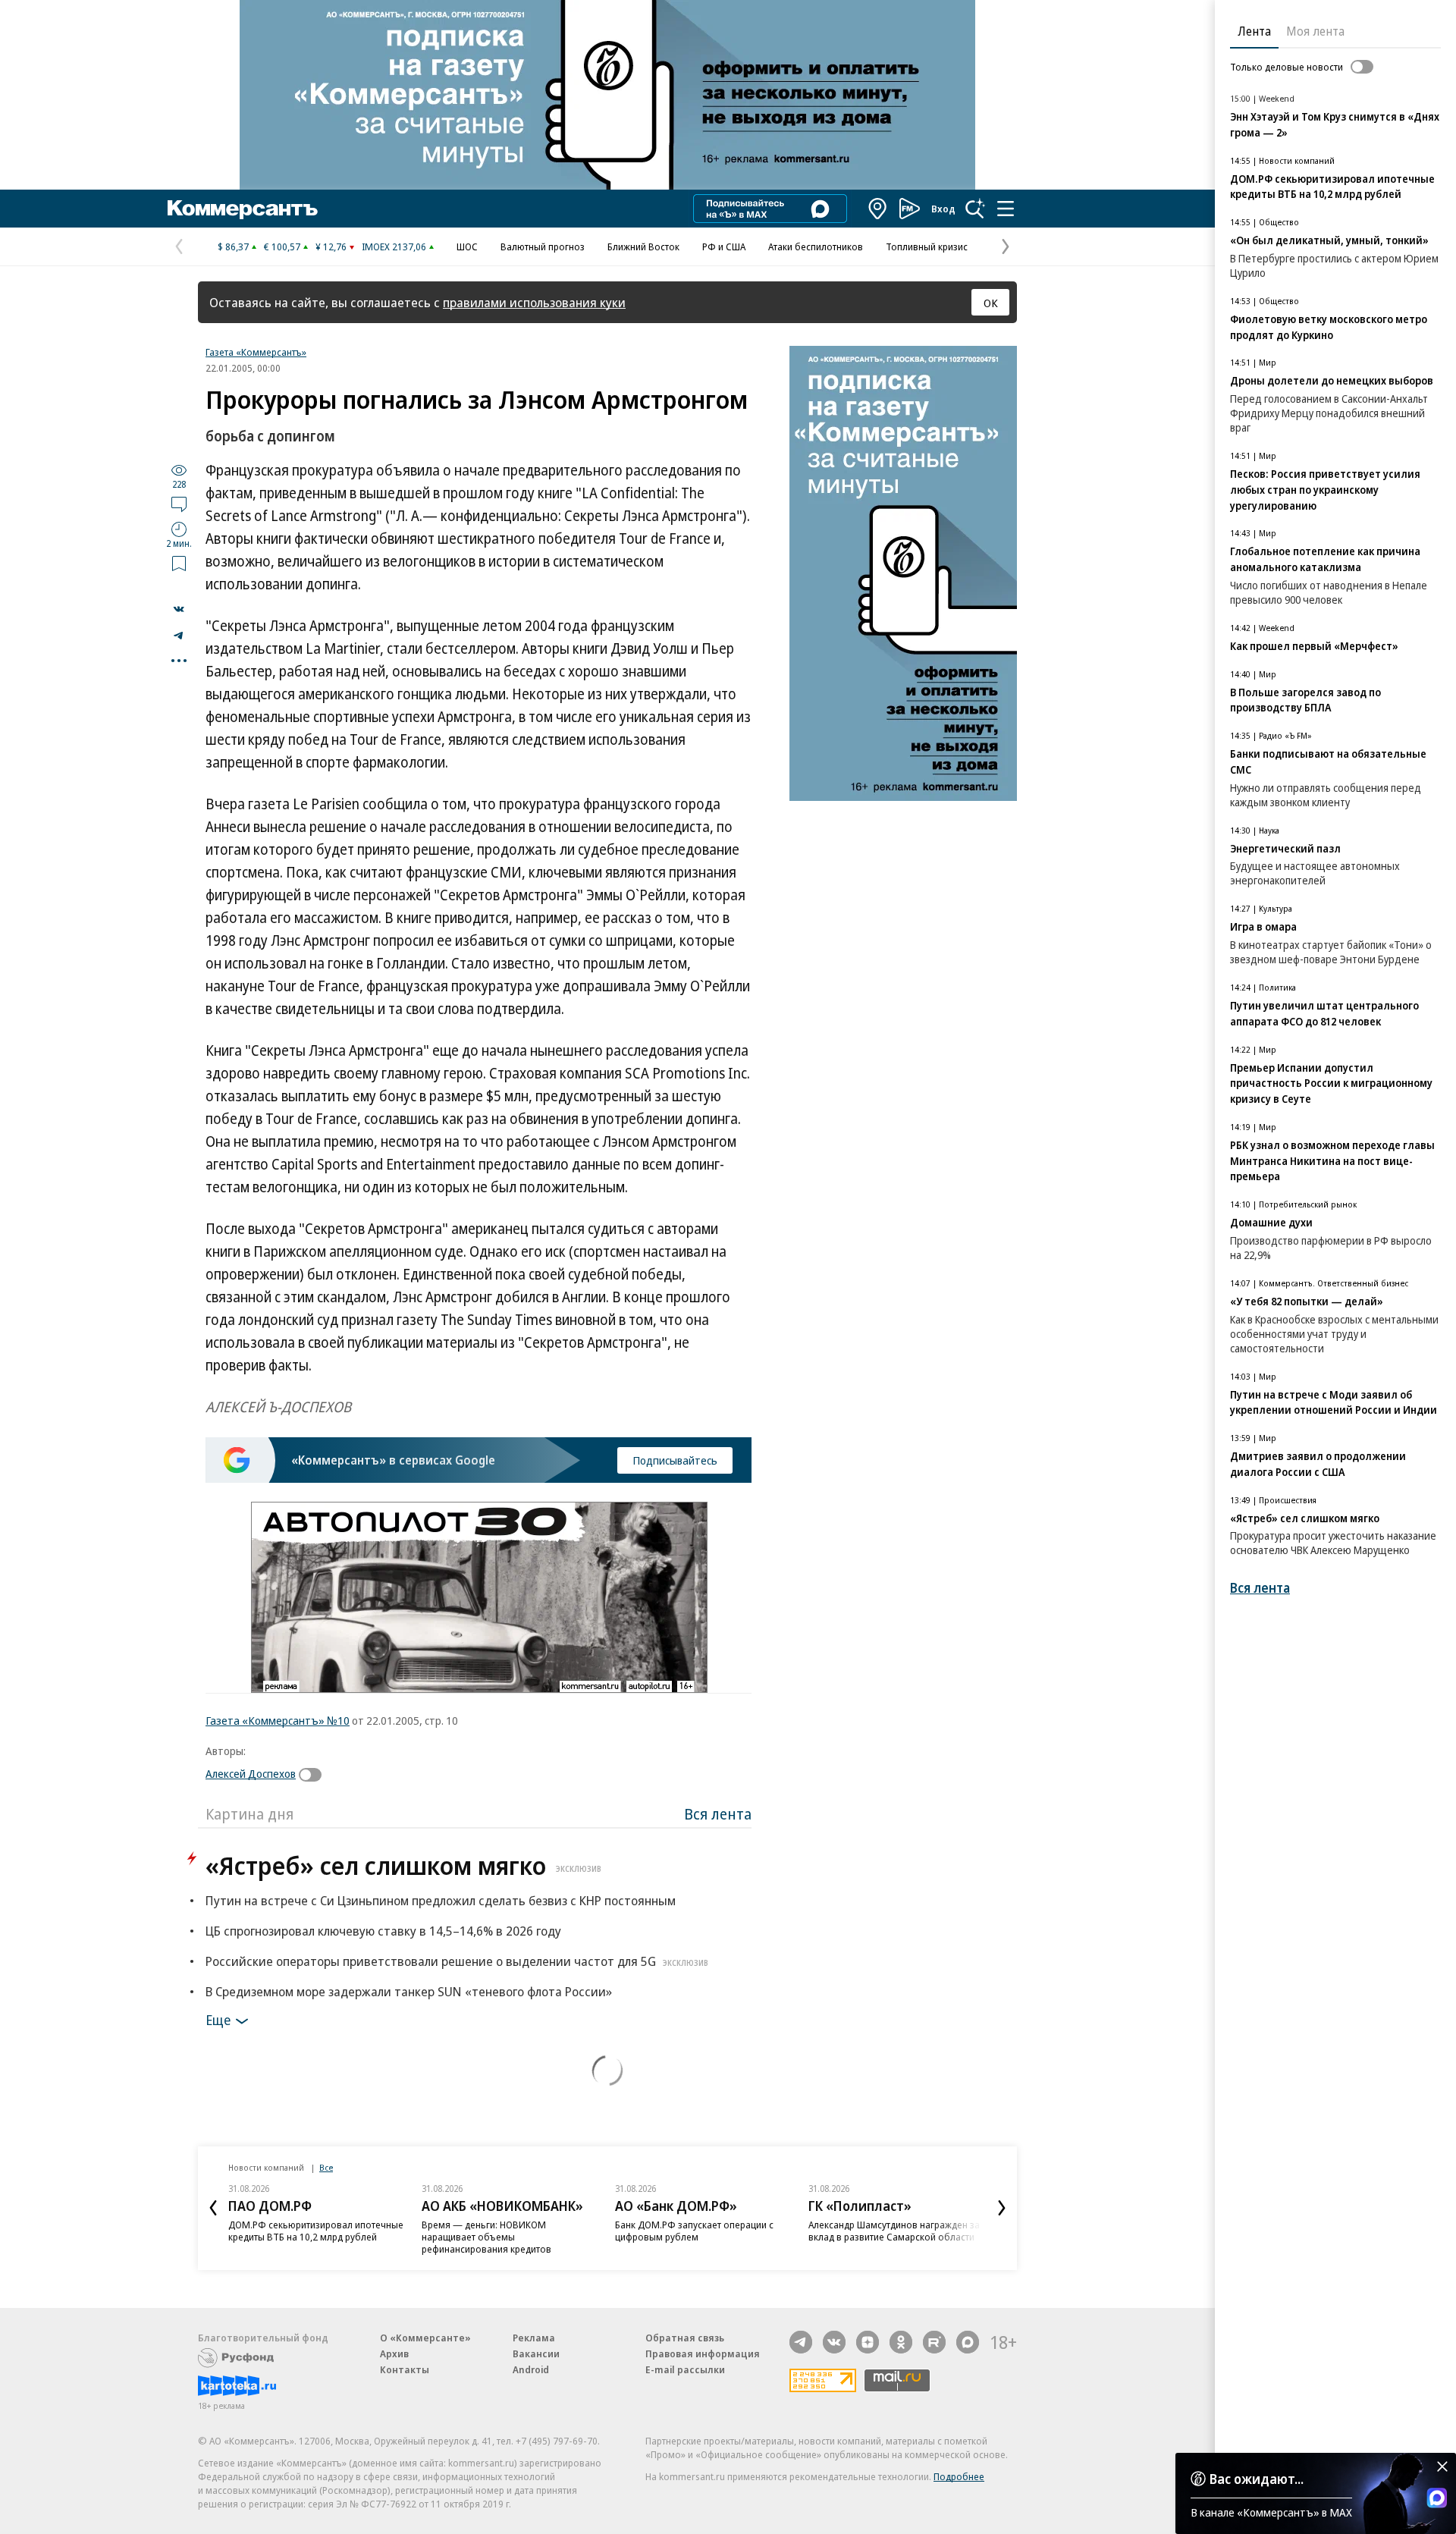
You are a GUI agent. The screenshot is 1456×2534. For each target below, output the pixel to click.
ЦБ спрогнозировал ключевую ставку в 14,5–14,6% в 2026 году (383, 1931)
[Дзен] (868, 2342)
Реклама (534, 2338)
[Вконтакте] (834, 2342)
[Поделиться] (179, 609)
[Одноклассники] (901, 2342)
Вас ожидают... (1257, 2479)
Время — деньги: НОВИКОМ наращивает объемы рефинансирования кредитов (486, 2237)
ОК (991, 303)
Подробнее (959, 2476)
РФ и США (724, 246)
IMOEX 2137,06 (394, 246)
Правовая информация (703, 2353)
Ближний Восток (643, 246)
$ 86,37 (233, 246)
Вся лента (718, 1814)
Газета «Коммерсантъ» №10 (278, 1720)
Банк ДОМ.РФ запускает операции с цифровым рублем (694, 2231)
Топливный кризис (927, 246)
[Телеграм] (801, 2342)
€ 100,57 (282, 246)
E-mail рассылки (685, 2369)
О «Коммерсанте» (425, 2338)
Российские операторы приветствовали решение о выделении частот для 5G (457, 1961)
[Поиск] (975, 209)
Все (326, 2167)
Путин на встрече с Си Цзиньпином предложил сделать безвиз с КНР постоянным (441, 1900)
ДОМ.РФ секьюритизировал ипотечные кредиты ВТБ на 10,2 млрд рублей (316, 2231)
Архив (394, 2353)
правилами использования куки (534, 302)
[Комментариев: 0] (179, 504)
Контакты (405, 2369)
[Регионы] (878, 209)
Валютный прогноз (543, 246)
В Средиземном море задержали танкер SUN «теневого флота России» (409, 1991)
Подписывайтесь (675, 1460)
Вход (943, 209)
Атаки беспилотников (816, 246)
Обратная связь (685, 2338)
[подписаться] (314, 1775)
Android (531, 2369)
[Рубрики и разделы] (1006, 209)
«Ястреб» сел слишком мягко (403, 1865)
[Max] (968, 2342)
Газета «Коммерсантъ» (256, 352)
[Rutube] (934, 2342)
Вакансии (536, 2353)
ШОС (467, 246)
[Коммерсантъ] (243, 209)
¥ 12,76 (331, 246)
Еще (218, 2020)
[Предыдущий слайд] (213, 2208)
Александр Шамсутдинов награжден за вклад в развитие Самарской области (894, 2231)
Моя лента (1315, 31)
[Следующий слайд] (1002, 2208)
